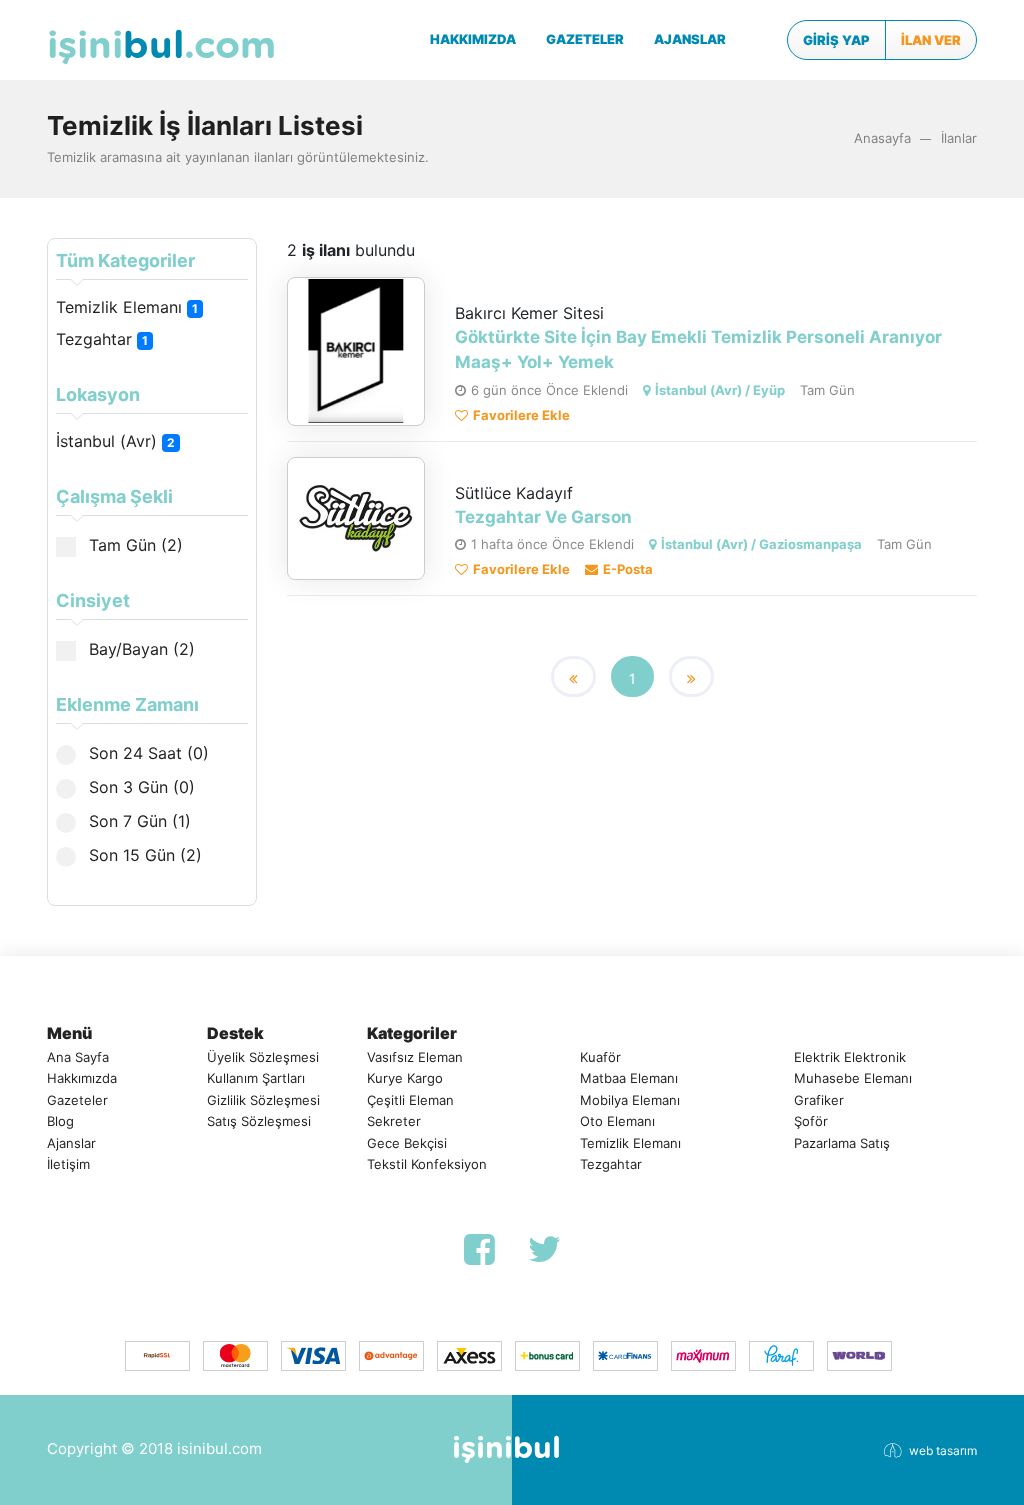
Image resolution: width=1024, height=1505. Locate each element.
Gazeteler (77, 1100)
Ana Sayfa (78, 1057)
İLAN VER (931, 40)
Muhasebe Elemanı (853, 1078)
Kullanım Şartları (256, 1078)
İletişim (68, 1164)
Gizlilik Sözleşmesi (263, 1100)
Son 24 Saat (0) (146, 753)
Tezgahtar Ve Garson (543, 517)
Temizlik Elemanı (127, 307)
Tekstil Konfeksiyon (427, 1164)
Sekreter (394, 1121)
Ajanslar (71, 1143)
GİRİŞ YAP (836, 40)
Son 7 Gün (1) (137, 821)
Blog (60, 1121)
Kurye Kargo (405, 1078)
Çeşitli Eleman (410, 1100)
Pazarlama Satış (842, 1143)
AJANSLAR (690, 39)
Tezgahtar (102, 339)
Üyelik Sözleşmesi (263, 1057)
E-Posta (628, 569)
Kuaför (600, 1057)
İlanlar (959, 138)
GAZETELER (585, 39)
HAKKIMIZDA (473, 39)
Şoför (811, 1121)
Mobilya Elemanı (630, 1100)
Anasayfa (882, 138)
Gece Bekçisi (407, 1143)
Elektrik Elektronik (850, 1057)
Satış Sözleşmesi (259, 1121)
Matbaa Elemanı (629, 1078)
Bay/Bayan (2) (139, 649)
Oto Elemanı (617, 1121)
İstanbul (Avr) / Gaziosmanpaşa (761, 544)
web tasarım (943, 1450)
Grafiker (819, 1100)
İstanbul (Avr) (115, 441)
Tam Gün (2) (133, 545)
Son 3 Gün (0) (139, 787)
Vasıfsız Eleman (415, 1057)
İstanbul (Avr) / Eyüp (720, 390)
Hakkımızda (82, 1078)
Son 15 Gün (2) (143, 855)
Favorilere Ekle (521, 415)
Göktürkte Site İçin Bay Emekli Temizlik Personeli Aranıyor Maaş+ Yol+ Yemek (698, 350)
